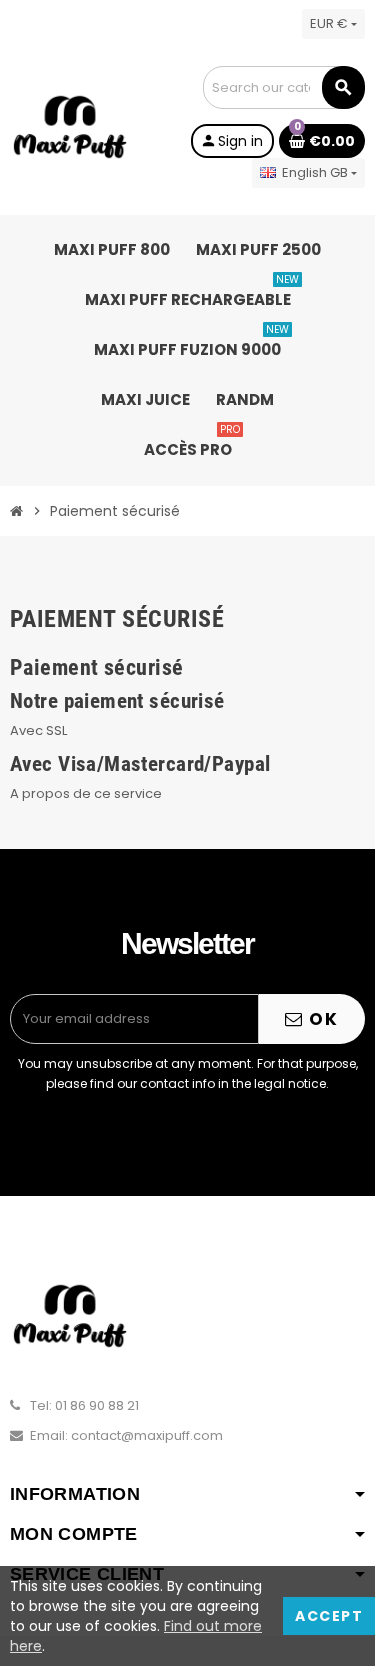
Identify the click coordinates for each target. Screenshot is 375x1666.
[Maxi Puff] (70, 126)
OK (321, 1019)
